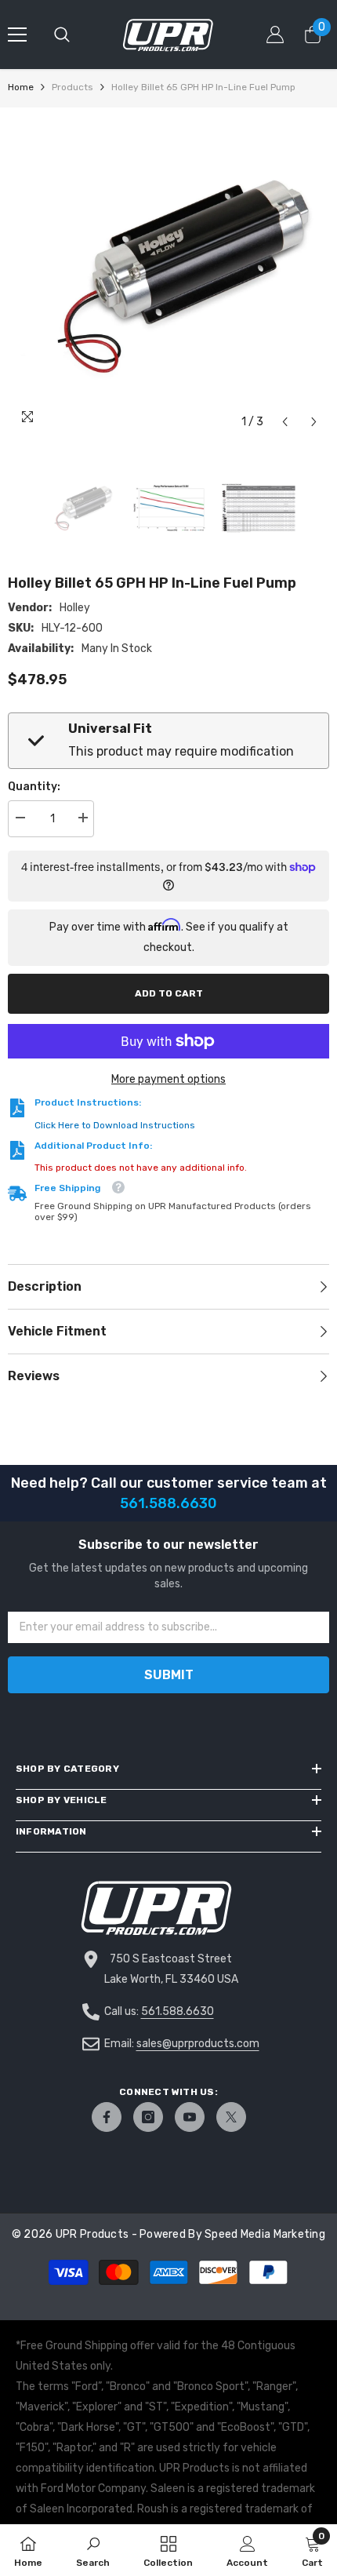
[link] (93, 2550)
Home (21, 87)
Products (72, 87)
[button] (285, 422)
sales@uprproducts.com (198, 2044)
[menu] (17, 35)
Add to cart (169, 993)
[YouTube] (190, 2117)
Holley (75, 608)
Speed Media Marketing (265, 2234)
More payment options (168, 1079)
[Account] (275, 35)
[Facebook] (107, 2117)
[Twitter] (231, 2117)
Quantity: (34, 787)
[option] (168, 276)
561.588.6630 (178, 2011)
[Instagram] (148, 2117)
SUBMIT (169, 1675)
